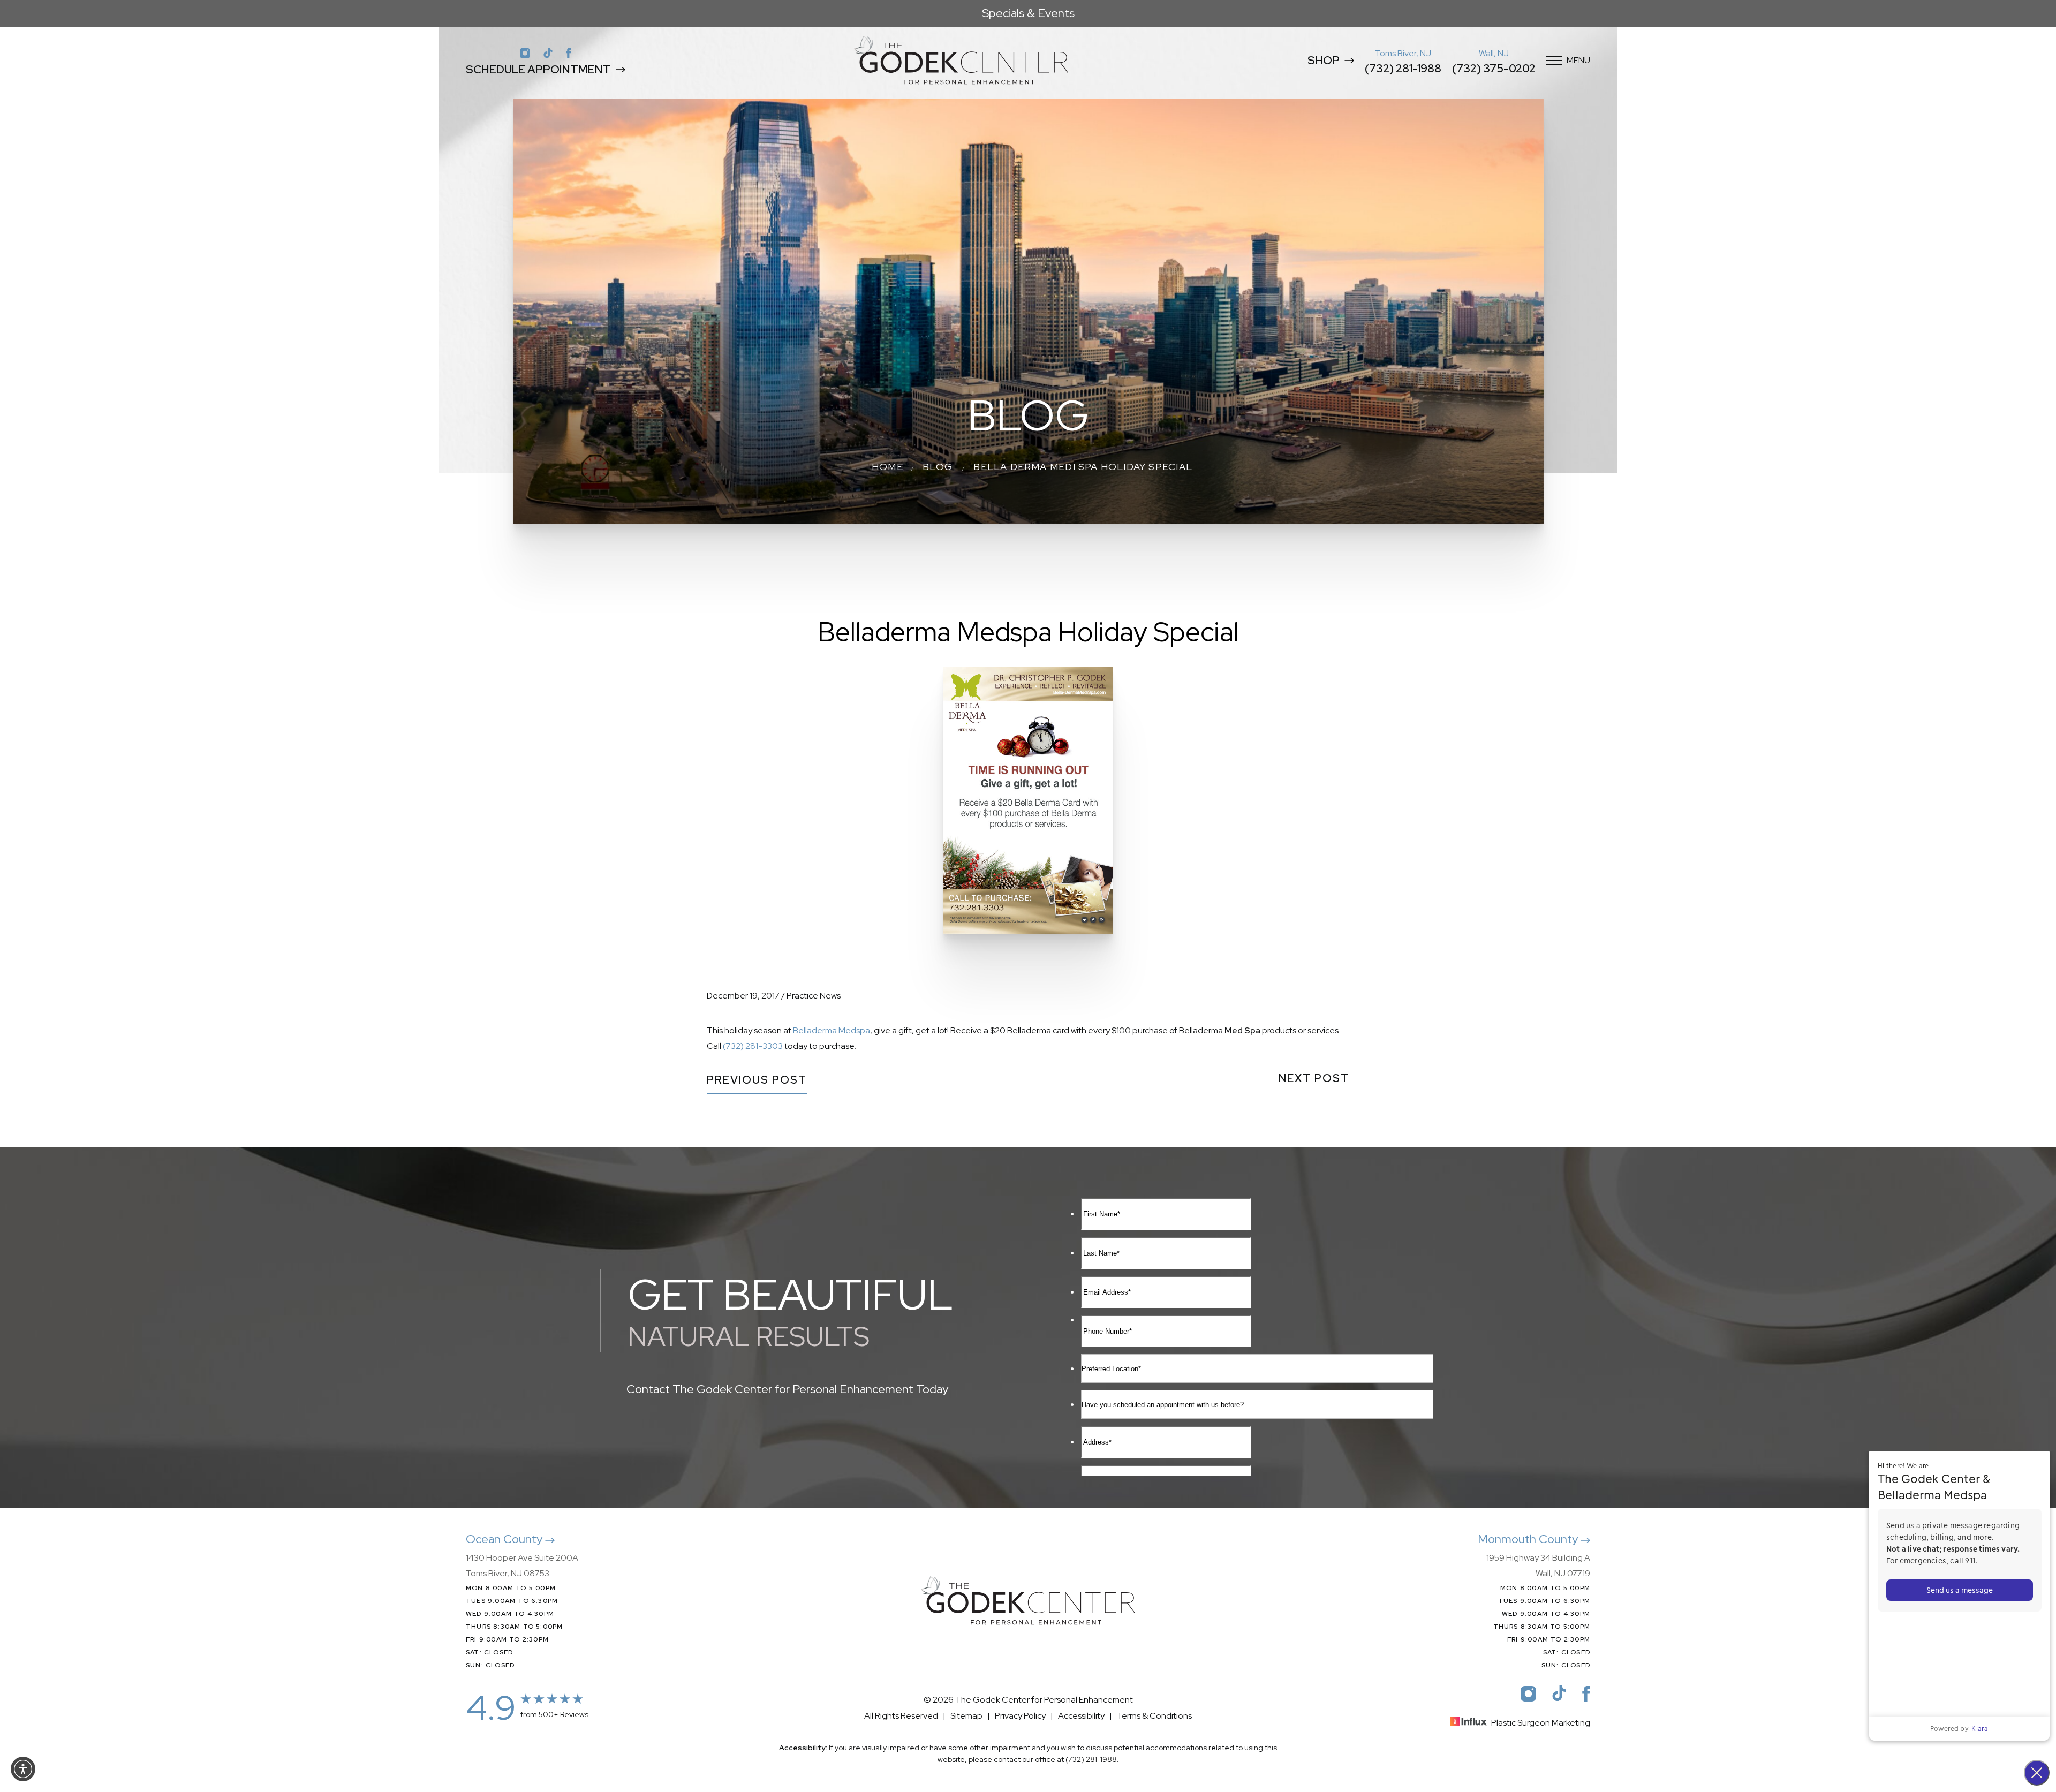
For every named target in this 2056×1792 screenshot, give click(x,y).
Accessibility (1081, 1716)
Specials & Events (1028, 13)
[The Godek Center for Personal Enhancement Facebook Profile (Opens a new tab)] (569, 52)
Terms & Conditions (1154, 1716)
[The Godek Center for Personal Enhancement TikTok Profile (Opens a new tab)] (548, 52)
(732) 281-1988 (1403, 68)
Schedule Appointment (538, 69)
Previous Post (757, 1081)
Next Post (1314, 1079)
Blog (938, 467)
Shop (1324, 60)
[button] (23, 1769)
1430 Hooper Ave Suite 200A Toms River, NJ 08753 (522, 1566)
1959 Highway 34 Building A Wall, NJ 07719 (1538, 1566)
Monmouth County (1529, 1539)
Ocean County (505, 1539)
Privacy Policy (1020, 1716)
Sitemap (966, 1716)
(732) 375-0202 (1494, 68)
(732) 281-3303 (753, 1046)
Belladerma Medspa (832, 1030)
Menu (1578, 60)
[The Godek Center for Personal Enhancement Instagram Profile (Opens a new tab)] (525, 52)
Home (887, 467)
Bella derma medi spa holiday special (1083, 467)
